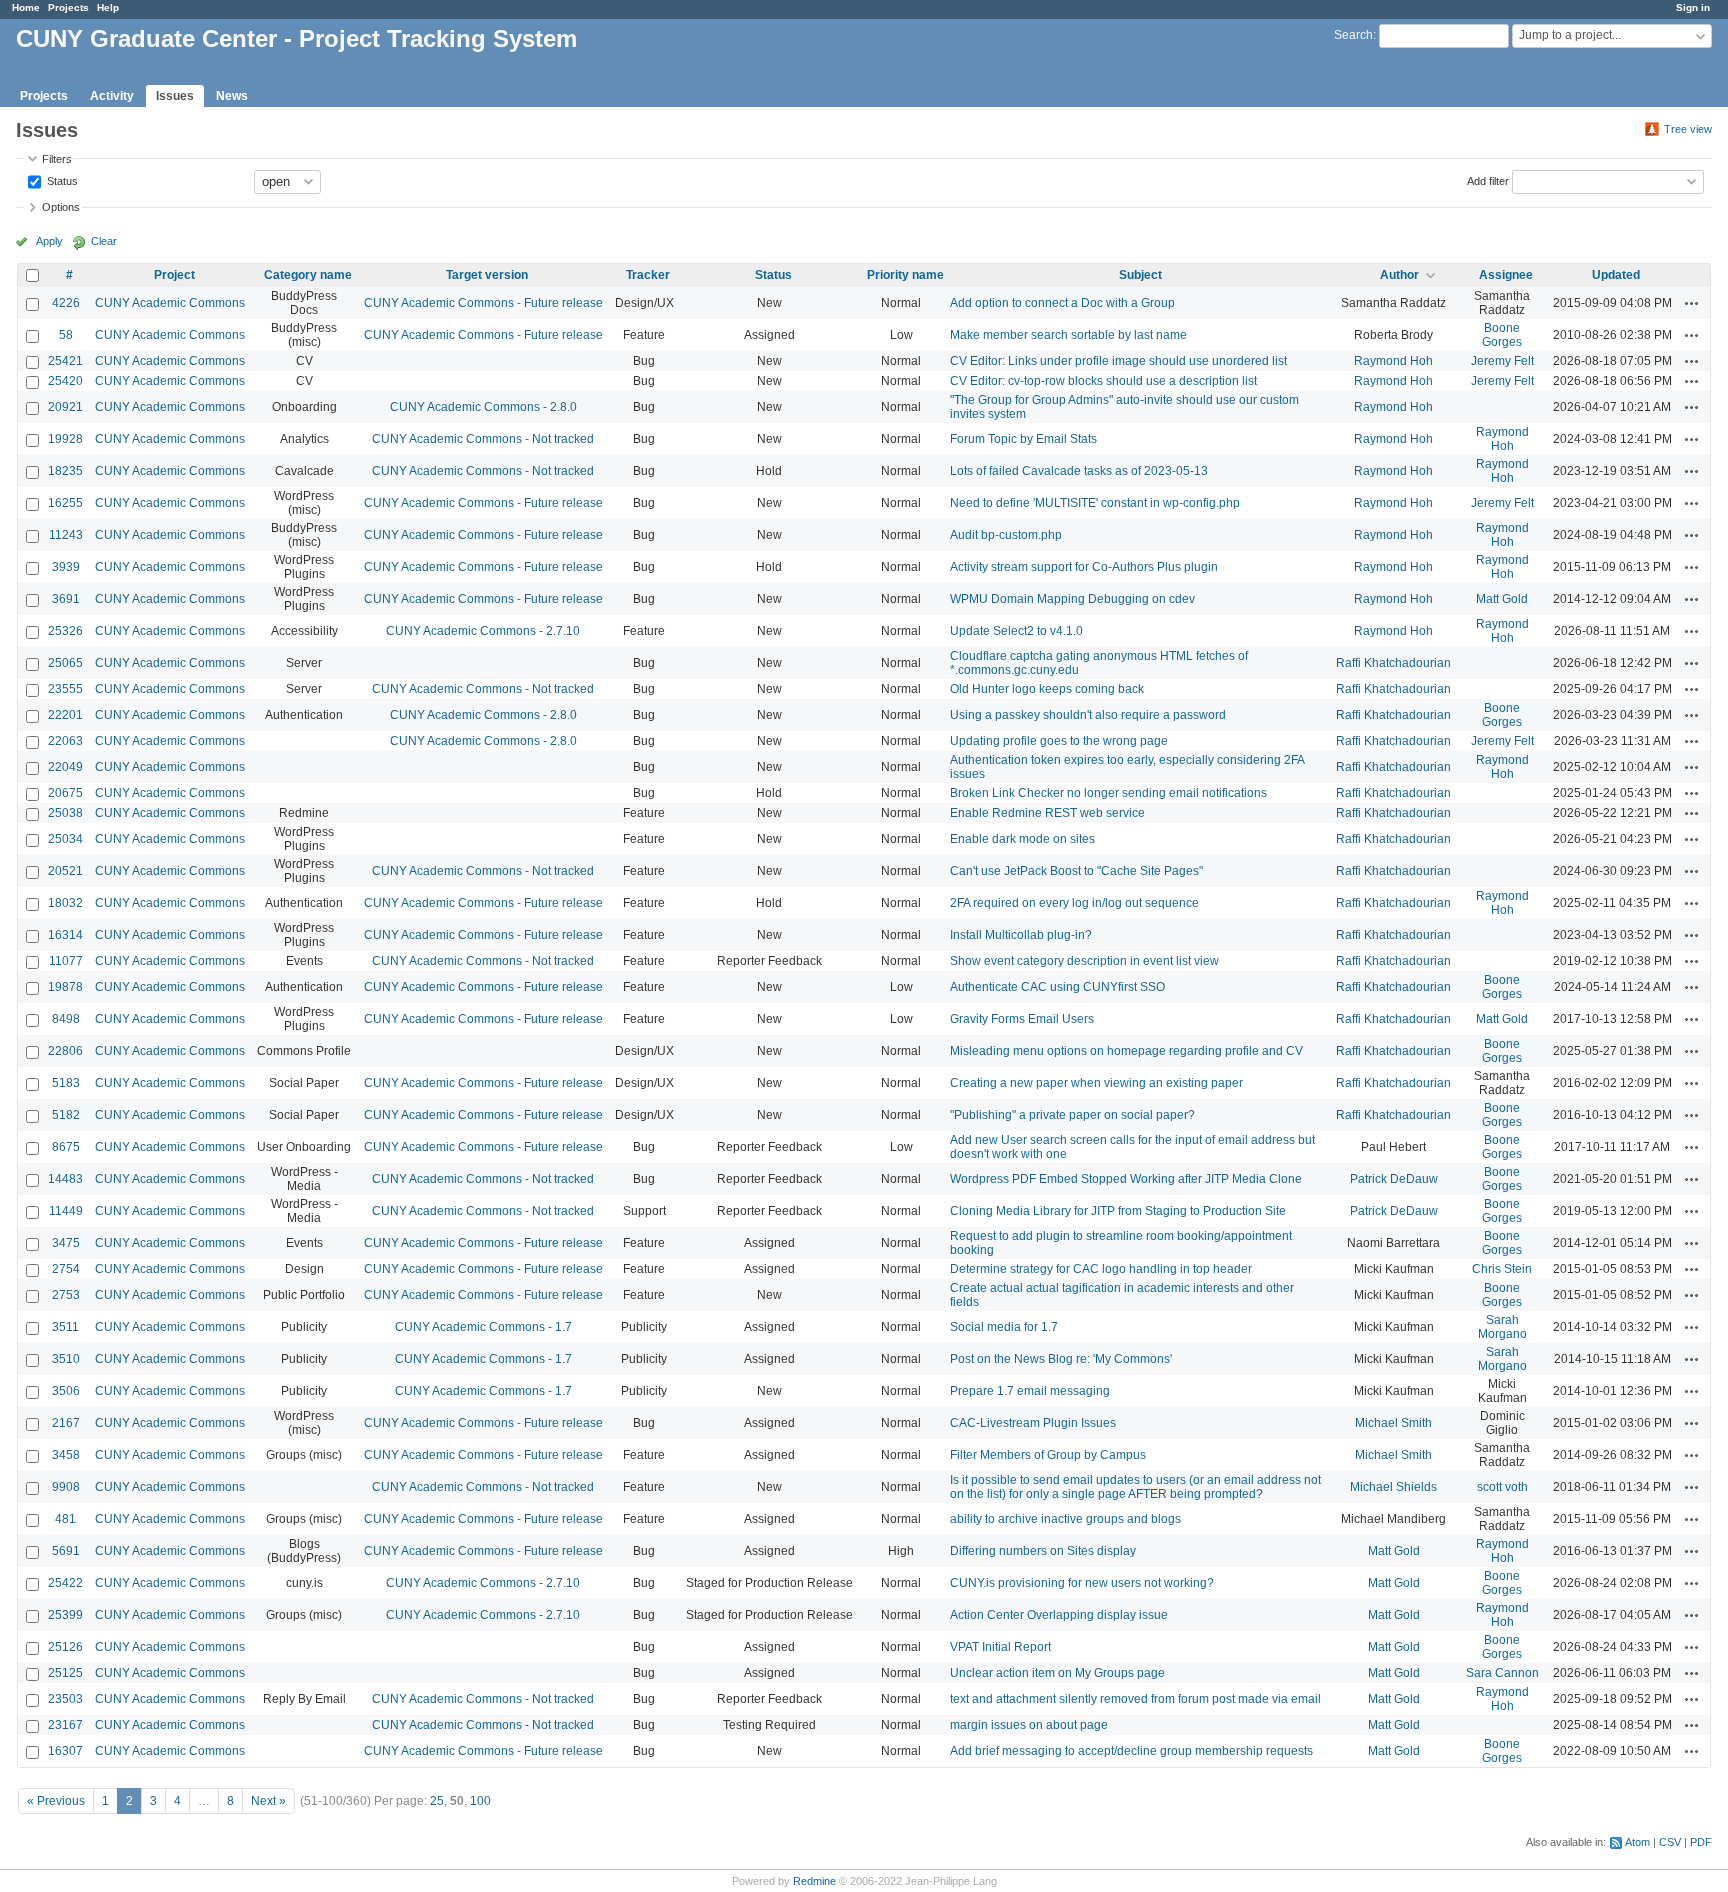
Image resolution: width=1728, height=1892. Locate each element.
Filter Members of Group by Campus (1048, 1455)
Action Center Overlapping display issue (1059, 1615)
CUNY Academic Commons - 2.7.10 (483, 631)
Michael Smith (1393, 1423)
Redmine (814, 1881)
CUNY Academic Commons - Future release (483, 303)
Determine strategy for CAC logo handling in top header (1101, 1269)
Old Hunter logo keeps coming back (1047, 689)
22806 (65, 1051)
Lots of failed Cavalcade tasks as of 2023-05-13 (1079, 471)
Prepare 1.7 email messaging (1030, 1391)
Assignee (1506, 275)
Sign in (1693, 7)
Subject (1140, 275)
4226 (66, 303)
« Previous (56, 1801)
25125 (65, 1673)
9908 (66, 1487)
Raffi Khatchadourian (1393, 663)
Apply (49, 241)
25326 (65, 631)
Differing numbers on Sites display (1043, 1551)
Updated (1616, 275)
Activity (112, 96)
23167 (65, 1725)
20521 (65, 871)
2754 (66, 1269)
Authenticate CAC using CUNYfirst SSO (1057, 987)
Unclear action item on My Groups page (1057, 1673)
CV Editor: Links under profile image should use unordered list (1118, 361)
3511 (65, 1327)
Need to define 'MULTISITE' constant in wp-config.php (1095, 503)
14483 (65, 1179)
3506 (66, 1391)
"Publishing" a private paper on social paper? (1072, 1115)
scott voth (1502, 1487)
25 (437, 1801)
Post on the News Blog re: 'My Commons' (1061, 1359)
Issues (175, 96)
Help (108, 7)
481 (65, 1519)
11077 (66, 961)
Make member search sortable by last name (1068, 335)
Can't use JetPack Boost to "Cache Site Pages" (1076, 871)
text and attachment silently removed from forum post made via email (1135, 1699)
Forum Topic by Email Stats (1023, 439)
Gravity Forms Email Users (1022, 1019)
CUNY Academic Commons (170, 303)
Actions (1692, 303)
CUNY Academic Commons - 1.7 (483, 1327)
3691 (66, 599)
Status (61, 180)
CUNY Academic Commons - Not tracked (483, 439)
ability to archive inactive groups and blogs (1065, 1519)
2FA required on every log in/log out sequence (1074, 903)
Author (1399, 275)
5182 (66, 1115)
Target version (487, 275)
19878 (65, 987)
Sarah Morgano (1502, 1327)
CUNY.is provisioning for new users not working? (1082, 1583)
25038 (65, 813)
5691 (66, 1551)
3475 (66, 1243)
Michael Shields (1393, 1487)
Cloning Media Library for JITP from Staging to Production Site (1118, 1211)
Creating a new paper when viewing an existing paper (1096, 1083)
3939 (66, 567)
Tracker (648, 275)
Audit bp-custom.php (1006, 535)
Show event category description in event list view (1084, 961)
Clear (104, 241)
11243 (66, 535)
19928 (65, 439)
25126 (65, 1647)
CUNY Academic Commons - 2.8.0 (483, 407)
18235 (65, 471)
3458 (66, 1455)
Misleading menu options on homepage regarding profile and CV (1126, 1051)
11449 (66, 1211)
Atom (1637, 1842)
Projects (68, 7)
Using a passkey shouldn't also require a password (1088, 715)
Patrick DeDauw (1394, 1179)
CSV (1670, 1842)
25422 (65, 1583)
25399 (65, 1615)
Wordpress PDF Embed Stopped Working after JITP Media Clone (1126, 1179)
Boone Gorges (1502, 335)
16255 (65, 503)
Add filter (1488, 180)
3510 (66, 1359)
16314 (65, 935)
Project (174, 275)
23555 (65, 689)
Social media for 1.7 (1004, 1327)
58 (66, 335)
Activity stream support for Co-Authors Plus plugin (1084, 567)
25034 (65, 839)
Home (26, 7)
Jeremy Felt (1502, 361)
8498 (66, 1019)
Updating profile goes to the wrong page (1059, 741)
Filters (57, 159)
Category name (308, 275)
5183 (66, 1083)
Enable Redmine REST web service (1047, 813)
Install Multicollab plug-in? (1021, 935)
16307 (65, 1751)
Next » (268, 1801)
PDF (1701, 1842)
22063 (65, 741)
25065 (65, 663)
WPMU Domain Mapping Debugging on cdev (1072, 599)
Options (61, 207)
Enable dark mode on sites (1022, 839)
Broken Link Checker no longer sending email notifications (1108, 793)
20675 (65, 793)
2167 (66, 1423)
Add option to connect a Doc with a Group (1062, 303)
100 (480, 1801)
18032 (65, 903)
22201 (65, 715)
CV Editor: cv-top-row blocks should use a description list (1103, 381)
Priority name (905, 275)
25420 (65, 381)
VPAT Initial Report (1000, 1647)
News (232, 96)
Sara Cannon (1502, 1673)
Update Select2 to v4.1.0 (1016, 631)
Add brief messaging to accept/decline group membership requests (1131, 1751)
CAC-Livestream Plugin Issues (1033, 1423)
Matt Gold (1502, 599)
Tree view (1688, 129)
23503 (65, 1699)
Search (1353, 35)
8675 (66, 1147)
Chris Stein (1502, 1269)
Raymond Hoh (1393, 361)
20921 (65, 407)
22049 (65, 767)
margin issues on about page (1029, 1725)
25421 (65, 361)
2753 (66, 1295)
